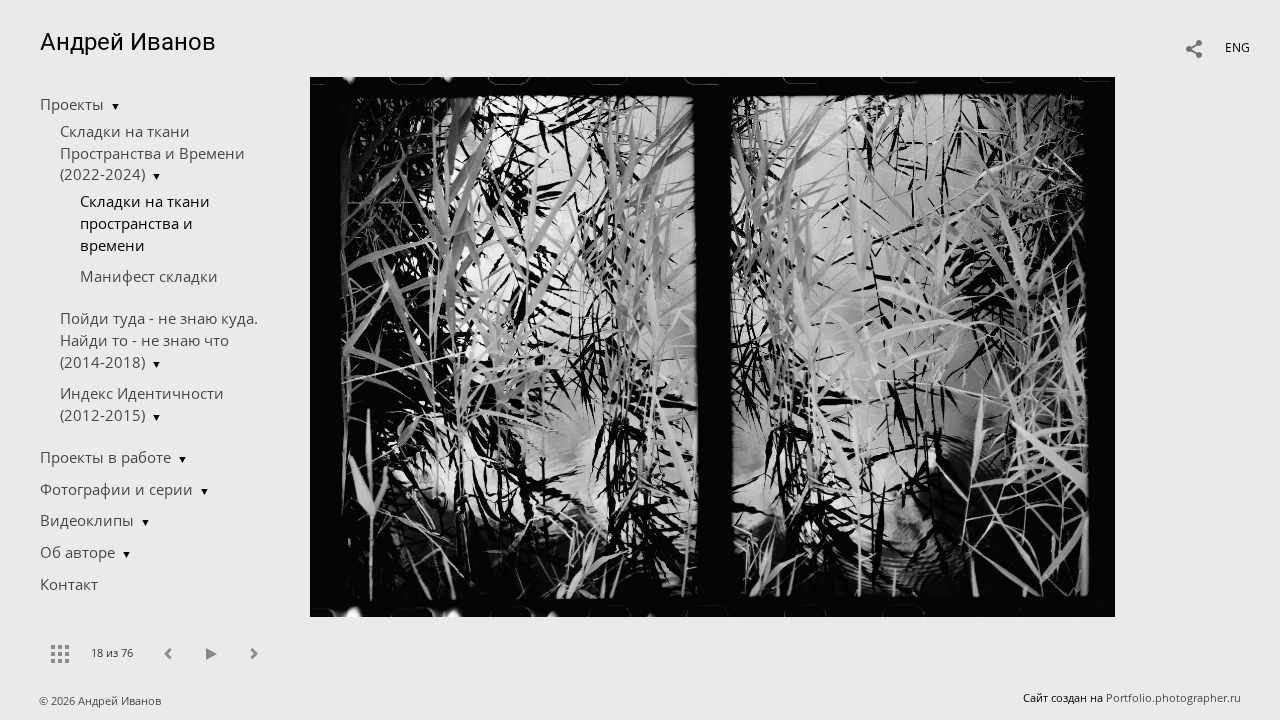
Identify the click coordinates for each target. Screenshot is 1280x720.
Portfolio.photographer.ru (1173, 697)
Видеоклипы (87, 520)
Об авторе (77, 552)
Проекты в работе (105, 457)
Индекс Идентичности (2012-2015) (142, 404)
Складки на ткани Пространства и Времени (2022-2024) (152, 153)
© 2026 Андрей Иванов (101, 700)
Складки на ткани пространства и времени (145, 223)
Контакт (69, 584)
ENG (1237, 47)
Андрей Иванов (128, 42)
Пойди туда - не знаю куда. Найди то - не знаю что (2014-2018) (159, 340)
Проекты (72, 104)
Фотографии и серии (116, 489)
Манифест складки (149, 276)
